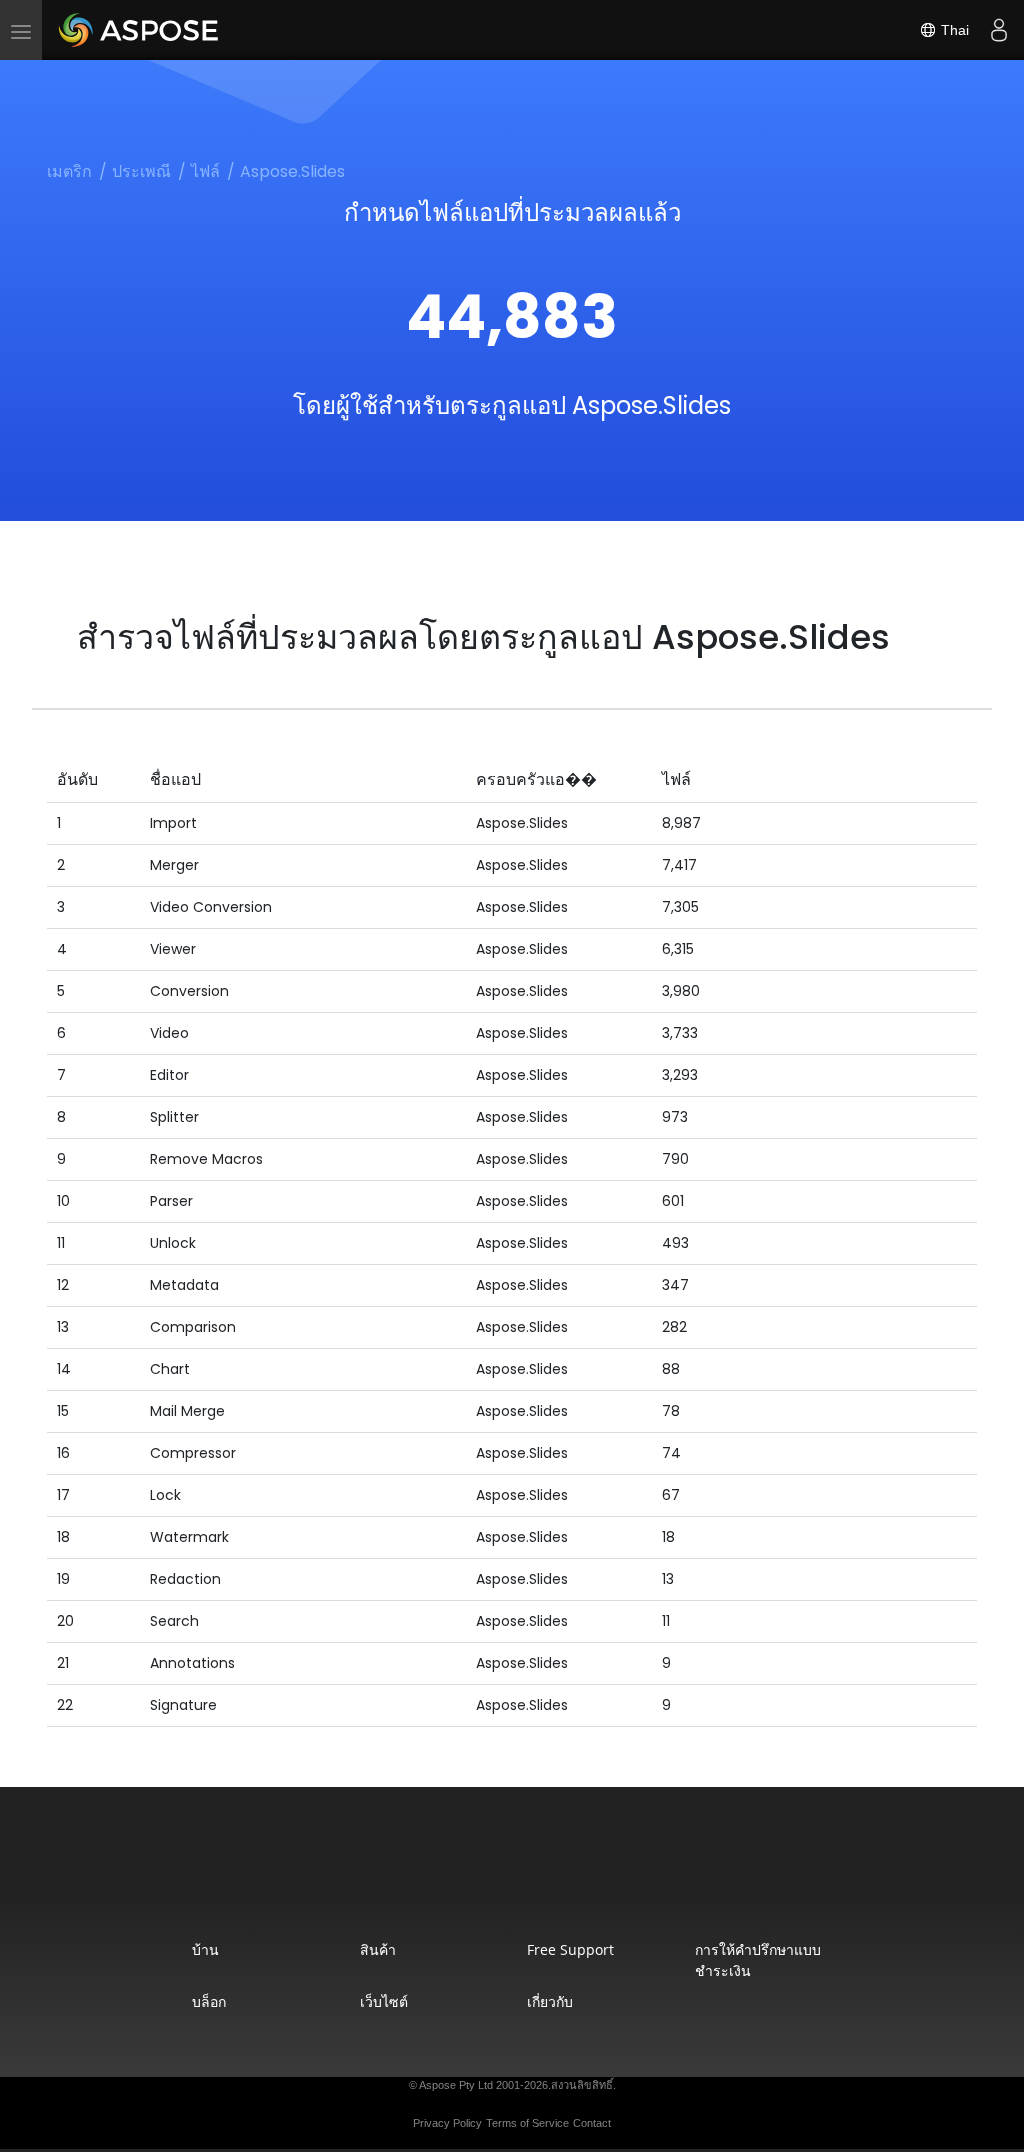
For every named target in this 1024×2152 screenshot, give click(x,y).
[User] (999, 30)
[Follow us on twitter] (514, 1875)
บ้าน (205, 1949)
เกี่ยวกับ (550, 2001)
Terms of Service (527, 2123)
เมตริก (69, 171)
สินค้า (378, 1949)
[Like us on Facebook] (472, 1875)
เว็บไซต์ (384, 2001)
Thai (953, 30)
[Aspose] (139, 30)
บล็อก (209, 2001)
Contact (592, 2123)
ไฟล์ (205, 171)
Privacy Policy (447, 2123)
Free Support (570, 1949)
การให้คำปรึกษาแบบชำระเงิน (758, 1960)
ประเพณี (141, 171)
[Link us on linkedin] (556, 1875)
